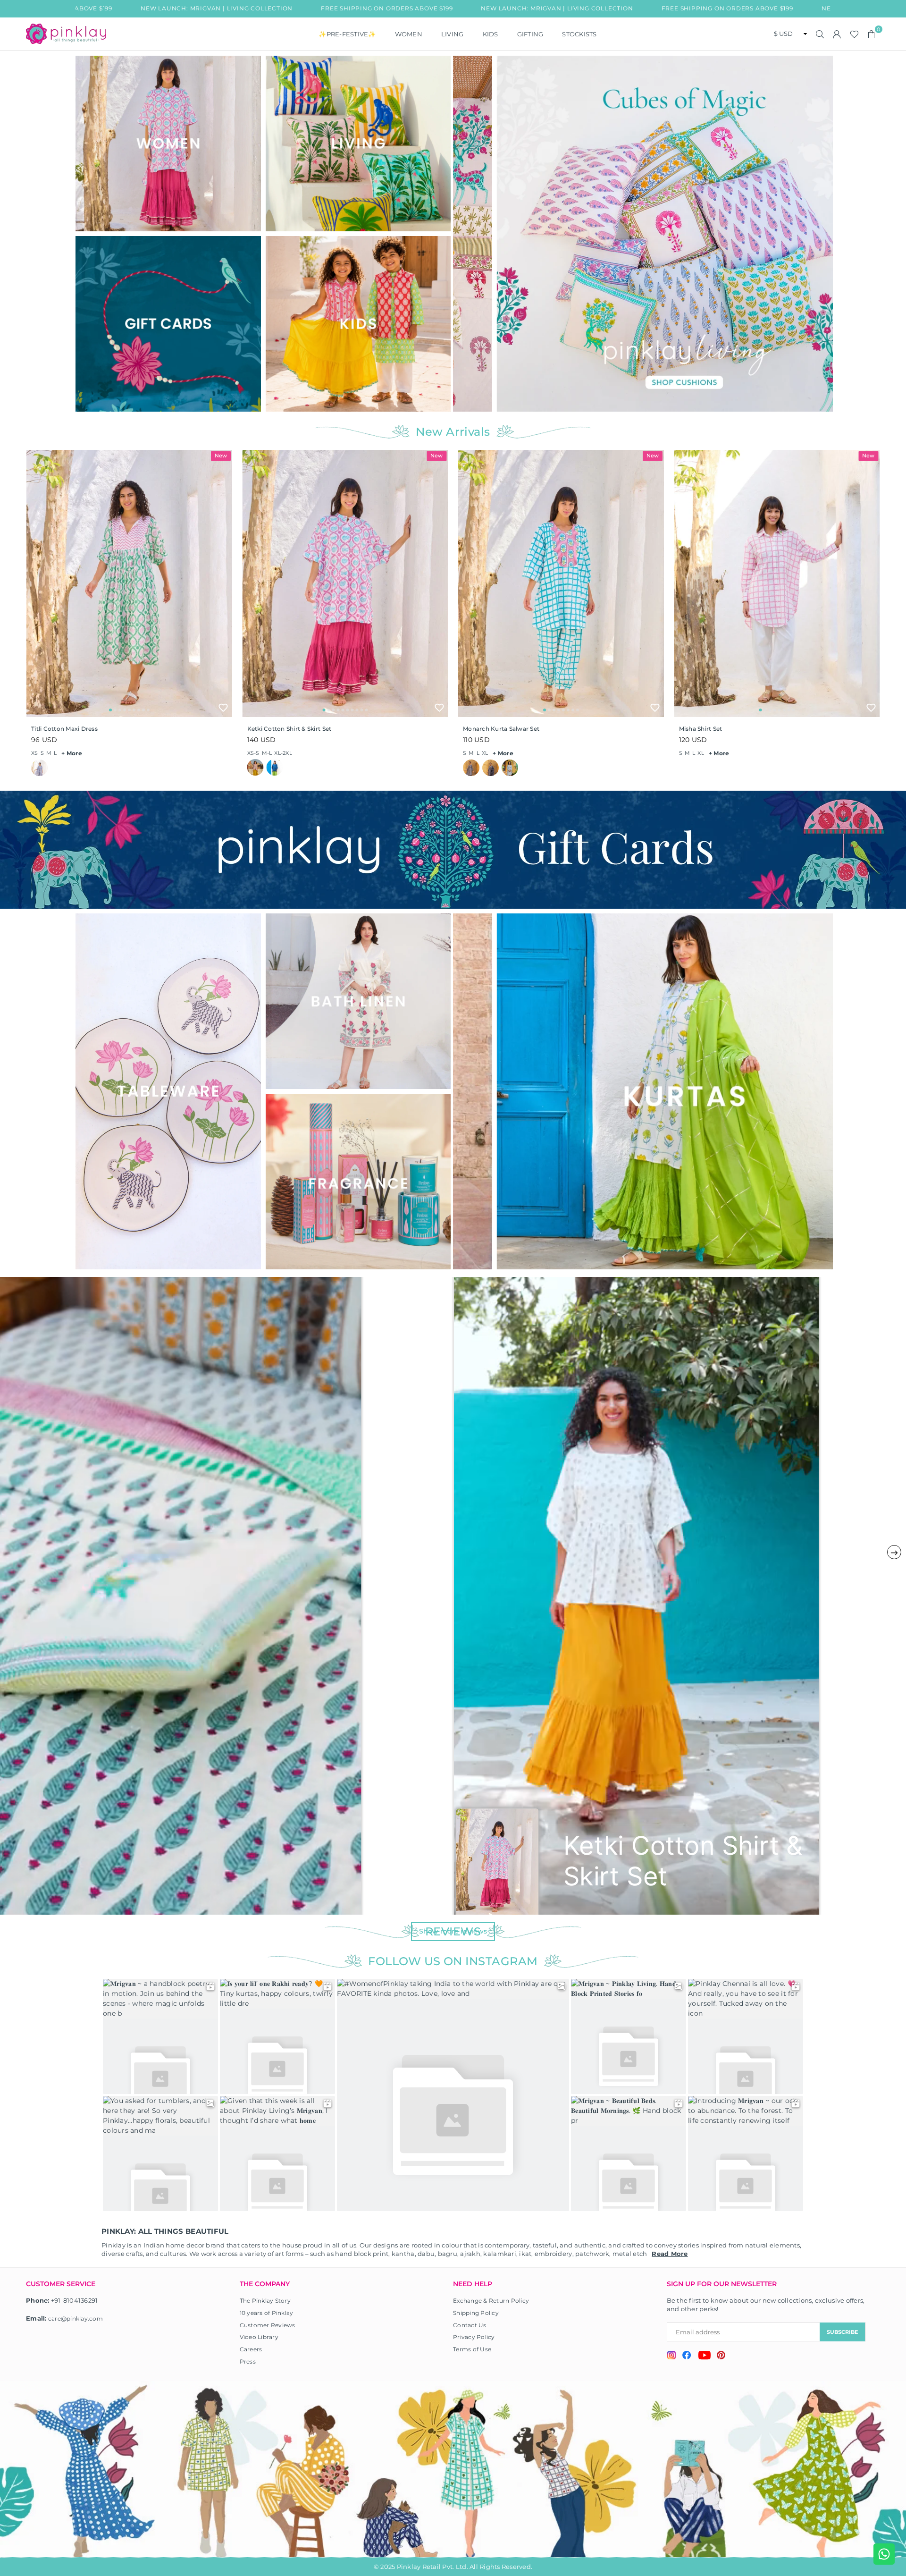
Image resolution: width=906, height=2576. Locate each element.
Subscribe (842, 2332)
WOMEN (409, 34)
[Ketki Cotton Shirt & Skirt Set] (345, 583)
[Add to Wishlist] (223, 708)
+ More (72, 753)
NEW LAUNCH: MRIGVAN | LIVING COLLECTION (402, 8)
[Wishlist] (854, 34)
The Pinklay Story (265, 2301)
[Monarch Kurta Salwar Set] (561, 583)
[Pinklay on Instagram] (671, 2356)
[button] (872, 34)
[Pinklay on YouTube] (704, 2356)
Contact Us (470, 2325)
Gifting (530, 34)
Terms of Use (472, 2349)
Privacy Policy (474, 2337)
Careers (251, 2349)
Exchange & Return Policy (491, 2301)
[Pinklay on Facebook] (687, 2356)
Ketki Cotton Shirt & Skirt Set (289, 729)
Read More (670, 2254)
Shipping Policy (476, 2313)
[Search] (820, 34)
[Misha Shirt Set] (777, 583)
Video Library (259, 2337)
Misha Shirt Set (701, 729)
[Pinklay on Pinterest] (721, 2356)
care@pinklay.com (75, 2318)
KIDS (491, 34)
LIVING (453, 34)
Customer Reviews (268, 2325)
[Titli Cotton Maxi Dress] (129, 583)
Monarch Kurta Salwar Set (501, 729)
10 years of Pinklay (267, 2313)
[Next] (820, 233)
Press (248, 2361)
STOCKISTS (579, 34)
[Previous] (466, 233)
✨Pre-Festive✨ (347, 34)
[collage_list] (168, 144)
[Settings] (837, 34)
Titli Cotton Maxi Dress (64, 729)
